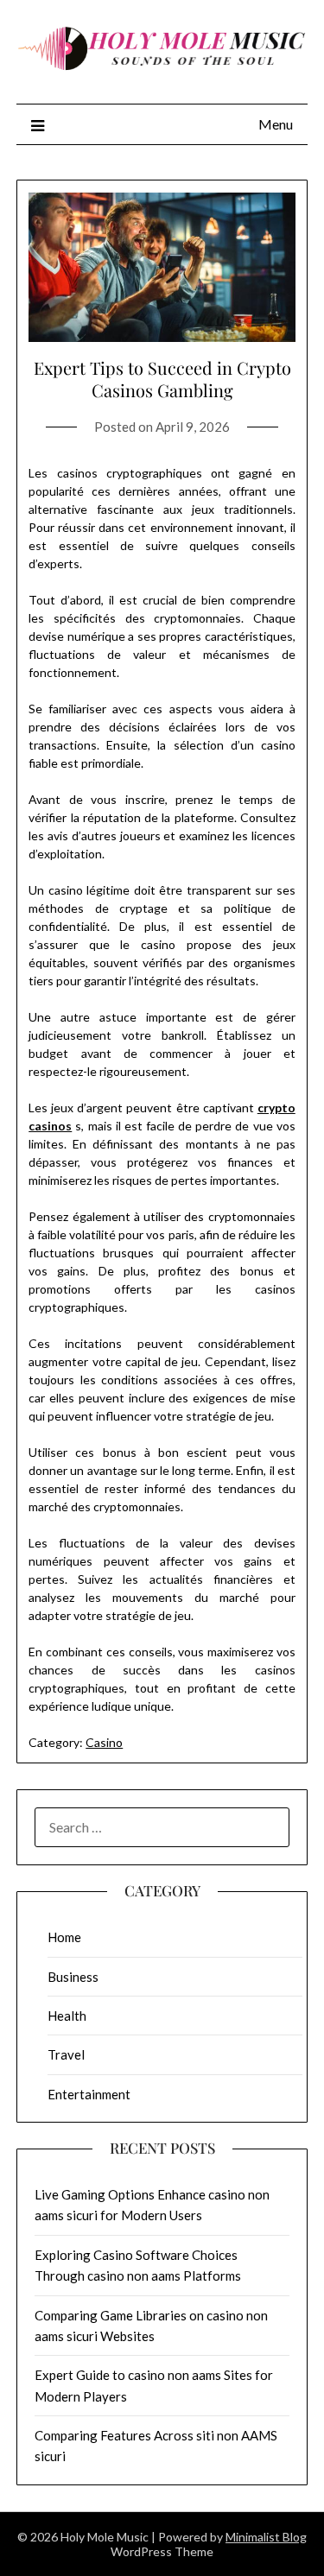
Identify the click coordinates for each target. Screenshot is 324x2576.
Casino (104, 1742)
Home (64, 1937)
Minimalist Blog (266, 2537)
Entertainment (89, 2094)
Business (73, 1977)
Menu (276, 124)
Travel (66, 2054)
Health (67, 2016)
